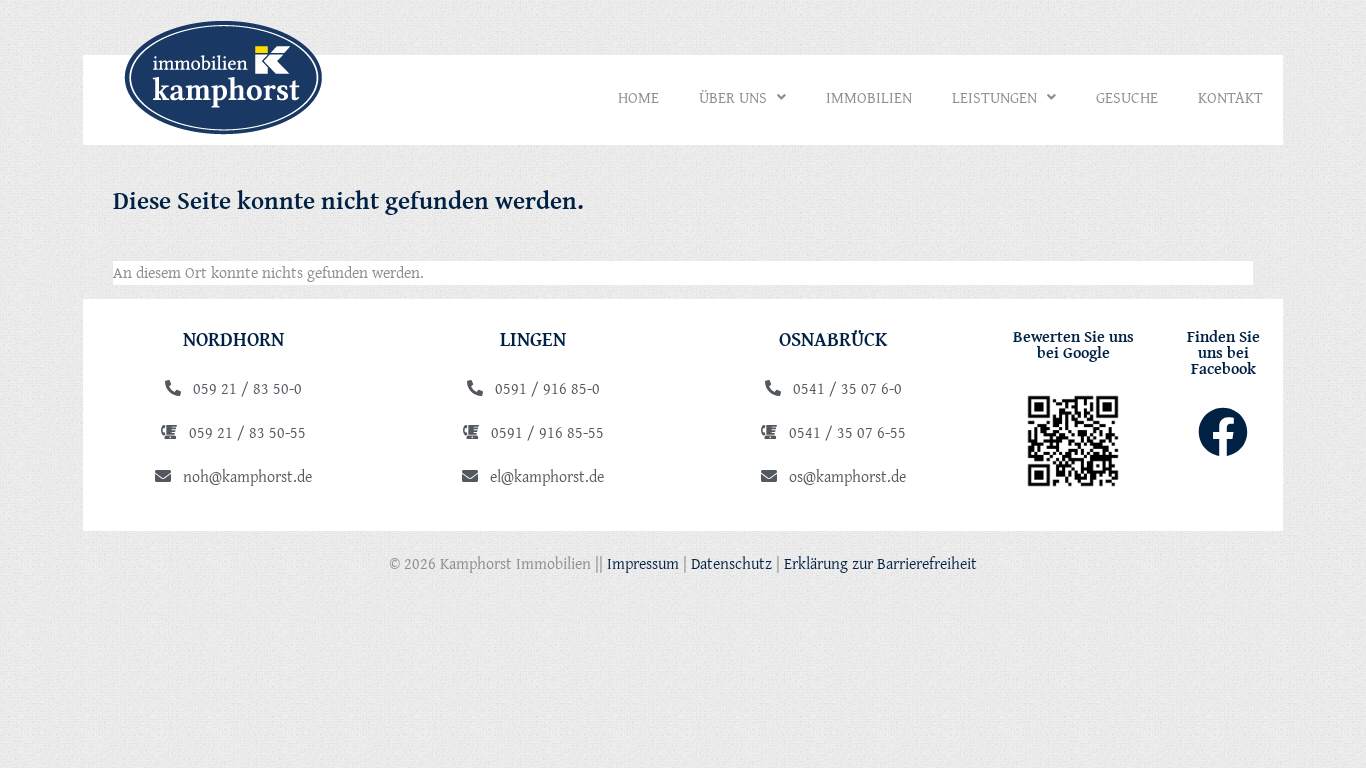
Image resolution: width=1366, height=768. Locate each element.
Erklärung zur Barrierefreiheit (880, 563)
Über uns (733, 97)
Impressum (643, 563)
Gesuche (1127, 97)
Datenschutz (731, 563)
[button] (742, 97)
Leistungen (994, 97)
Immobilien (869, 97)
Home (638, 97)
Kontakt (1230, 97)
